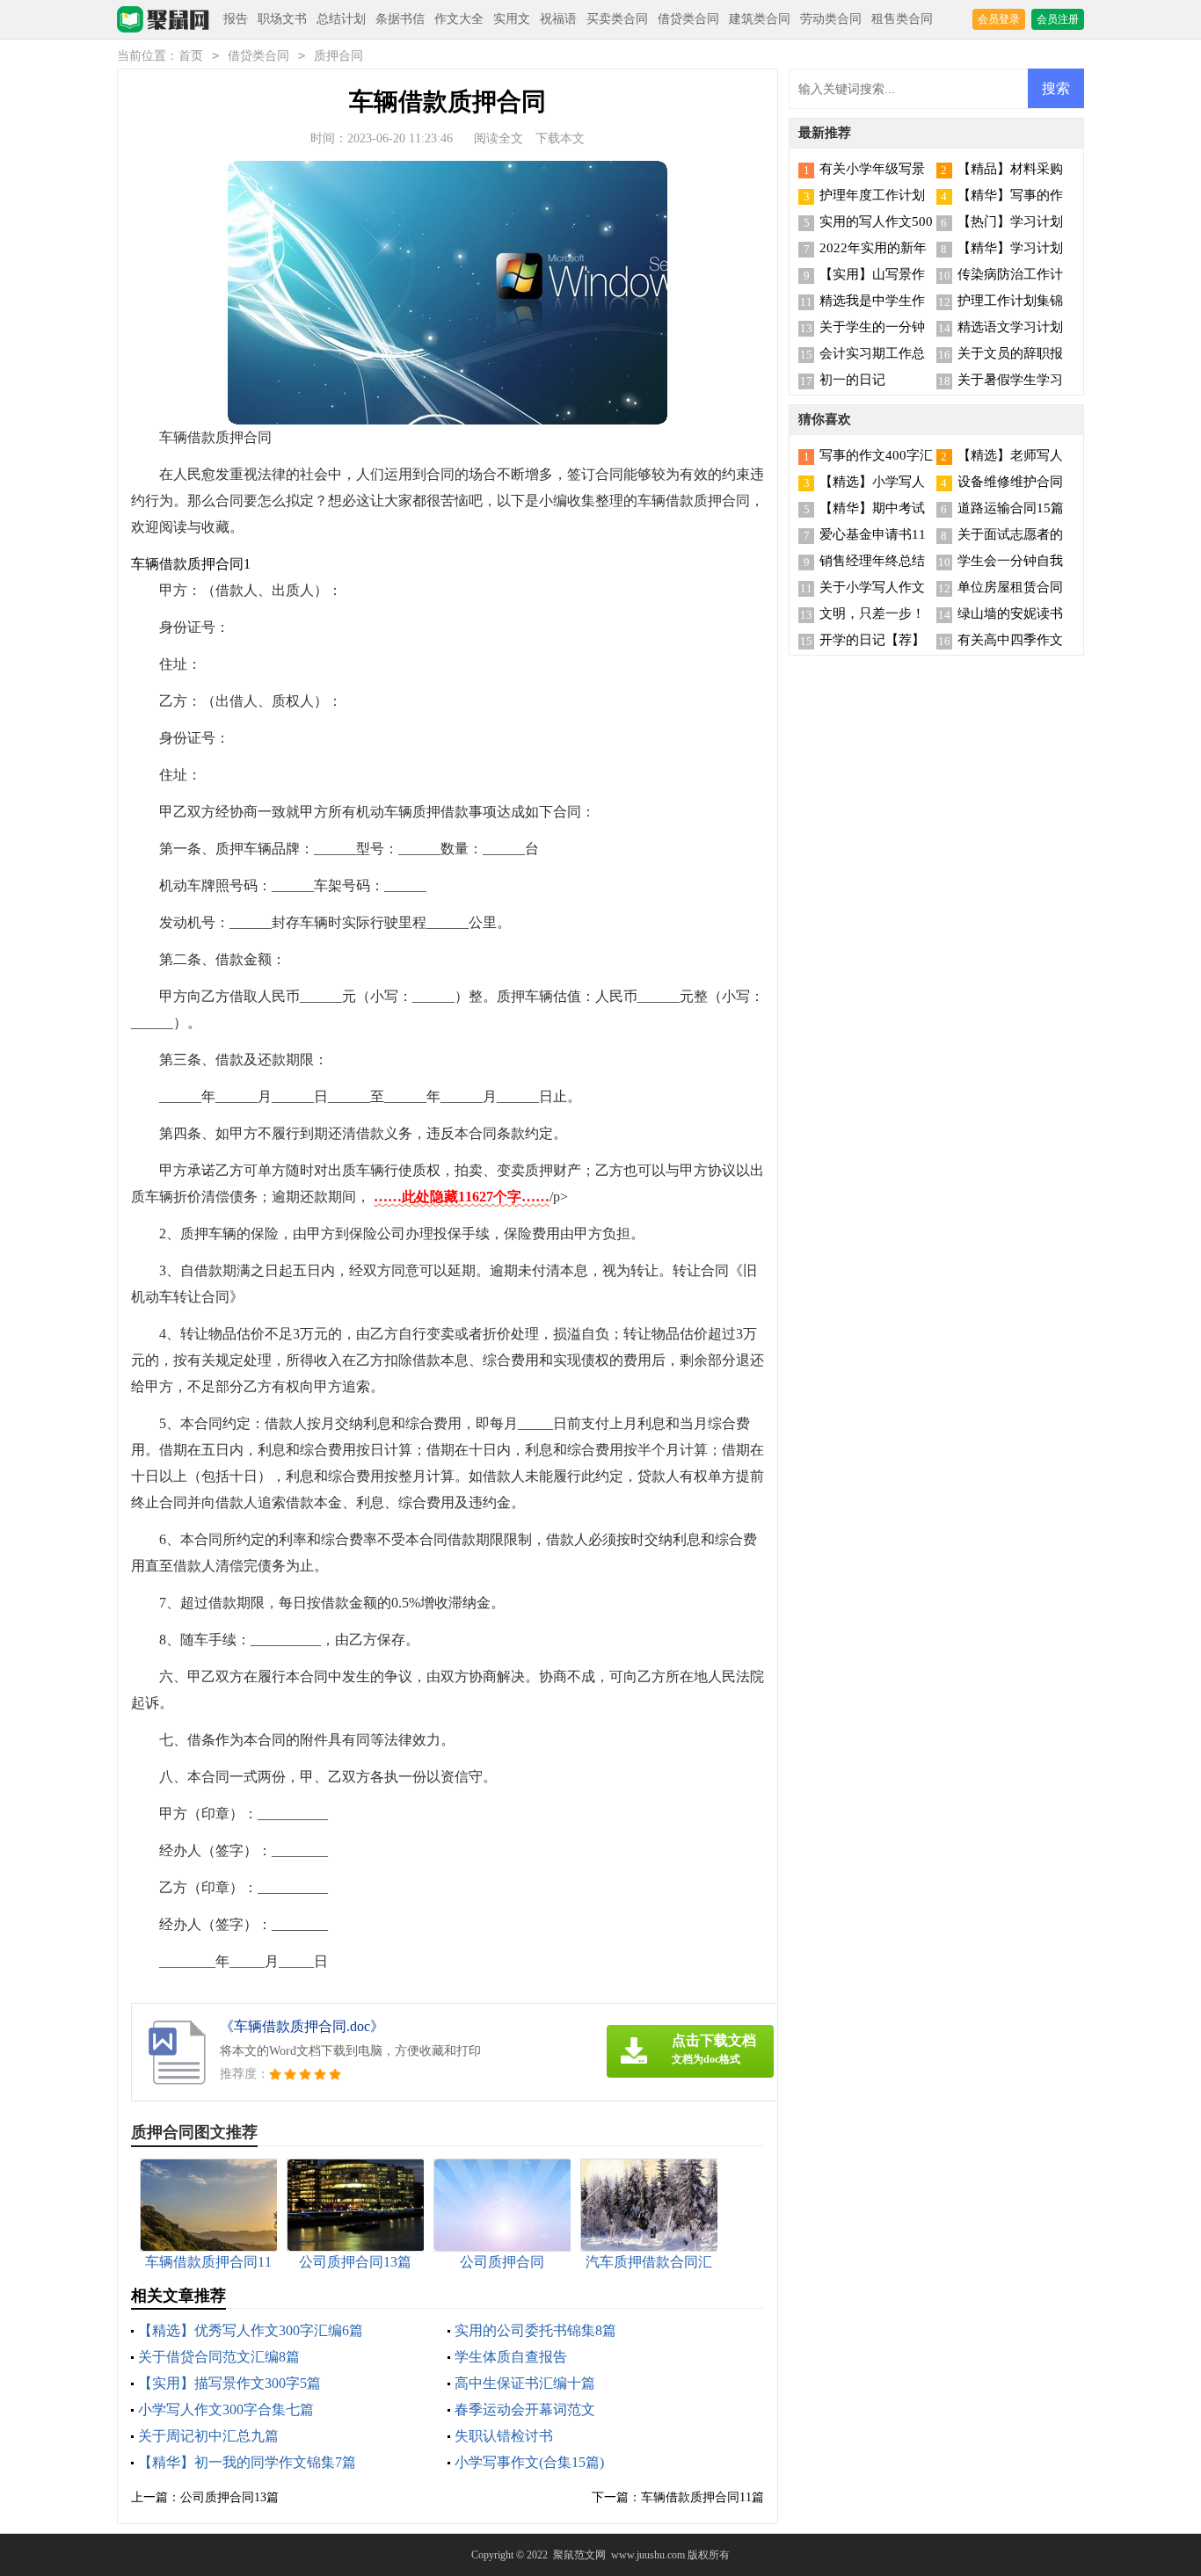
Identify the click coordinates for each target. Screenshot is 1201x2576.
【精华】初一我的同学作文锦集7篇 (247, 2462)
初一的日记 (852, 380)
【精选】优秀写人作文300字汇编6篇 (251, 2330)
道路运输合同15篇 (1011, 508)
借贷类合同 (688, 19)
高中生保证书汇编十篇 (525, 2383)
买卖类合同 (617, 19)
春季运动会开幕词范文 (525, 2409)
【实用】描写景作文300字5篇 (229, 2383)
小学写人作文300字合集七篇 (226, 2409)
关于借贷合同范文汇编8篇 (219, 2357)
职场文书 (282, 19)
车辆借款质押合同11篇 (702, 2497)
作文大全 (459, 19)
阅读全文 (499, 138)
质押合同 (338, 56)
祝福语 (558, 19)
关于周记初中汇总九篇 (208, 2436)
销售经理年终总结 (872, 561)
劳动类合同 (831, 19)
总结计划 (341, 19)
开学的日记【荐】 (872, 640)
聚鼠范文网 (579, 2555)
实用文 (512, 19)
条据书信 (400, 19)
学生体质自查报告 (511, 2357)
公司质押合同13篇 (229, 2497)
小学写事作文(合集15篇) (529, 2462)
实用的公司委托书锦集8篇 (535, 2330)
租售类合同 (902, 19)
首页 (191, 56)
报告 (236, 19)
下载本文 (560, 138)
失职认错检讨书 (504, 2436)
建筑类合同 (760, 19)
